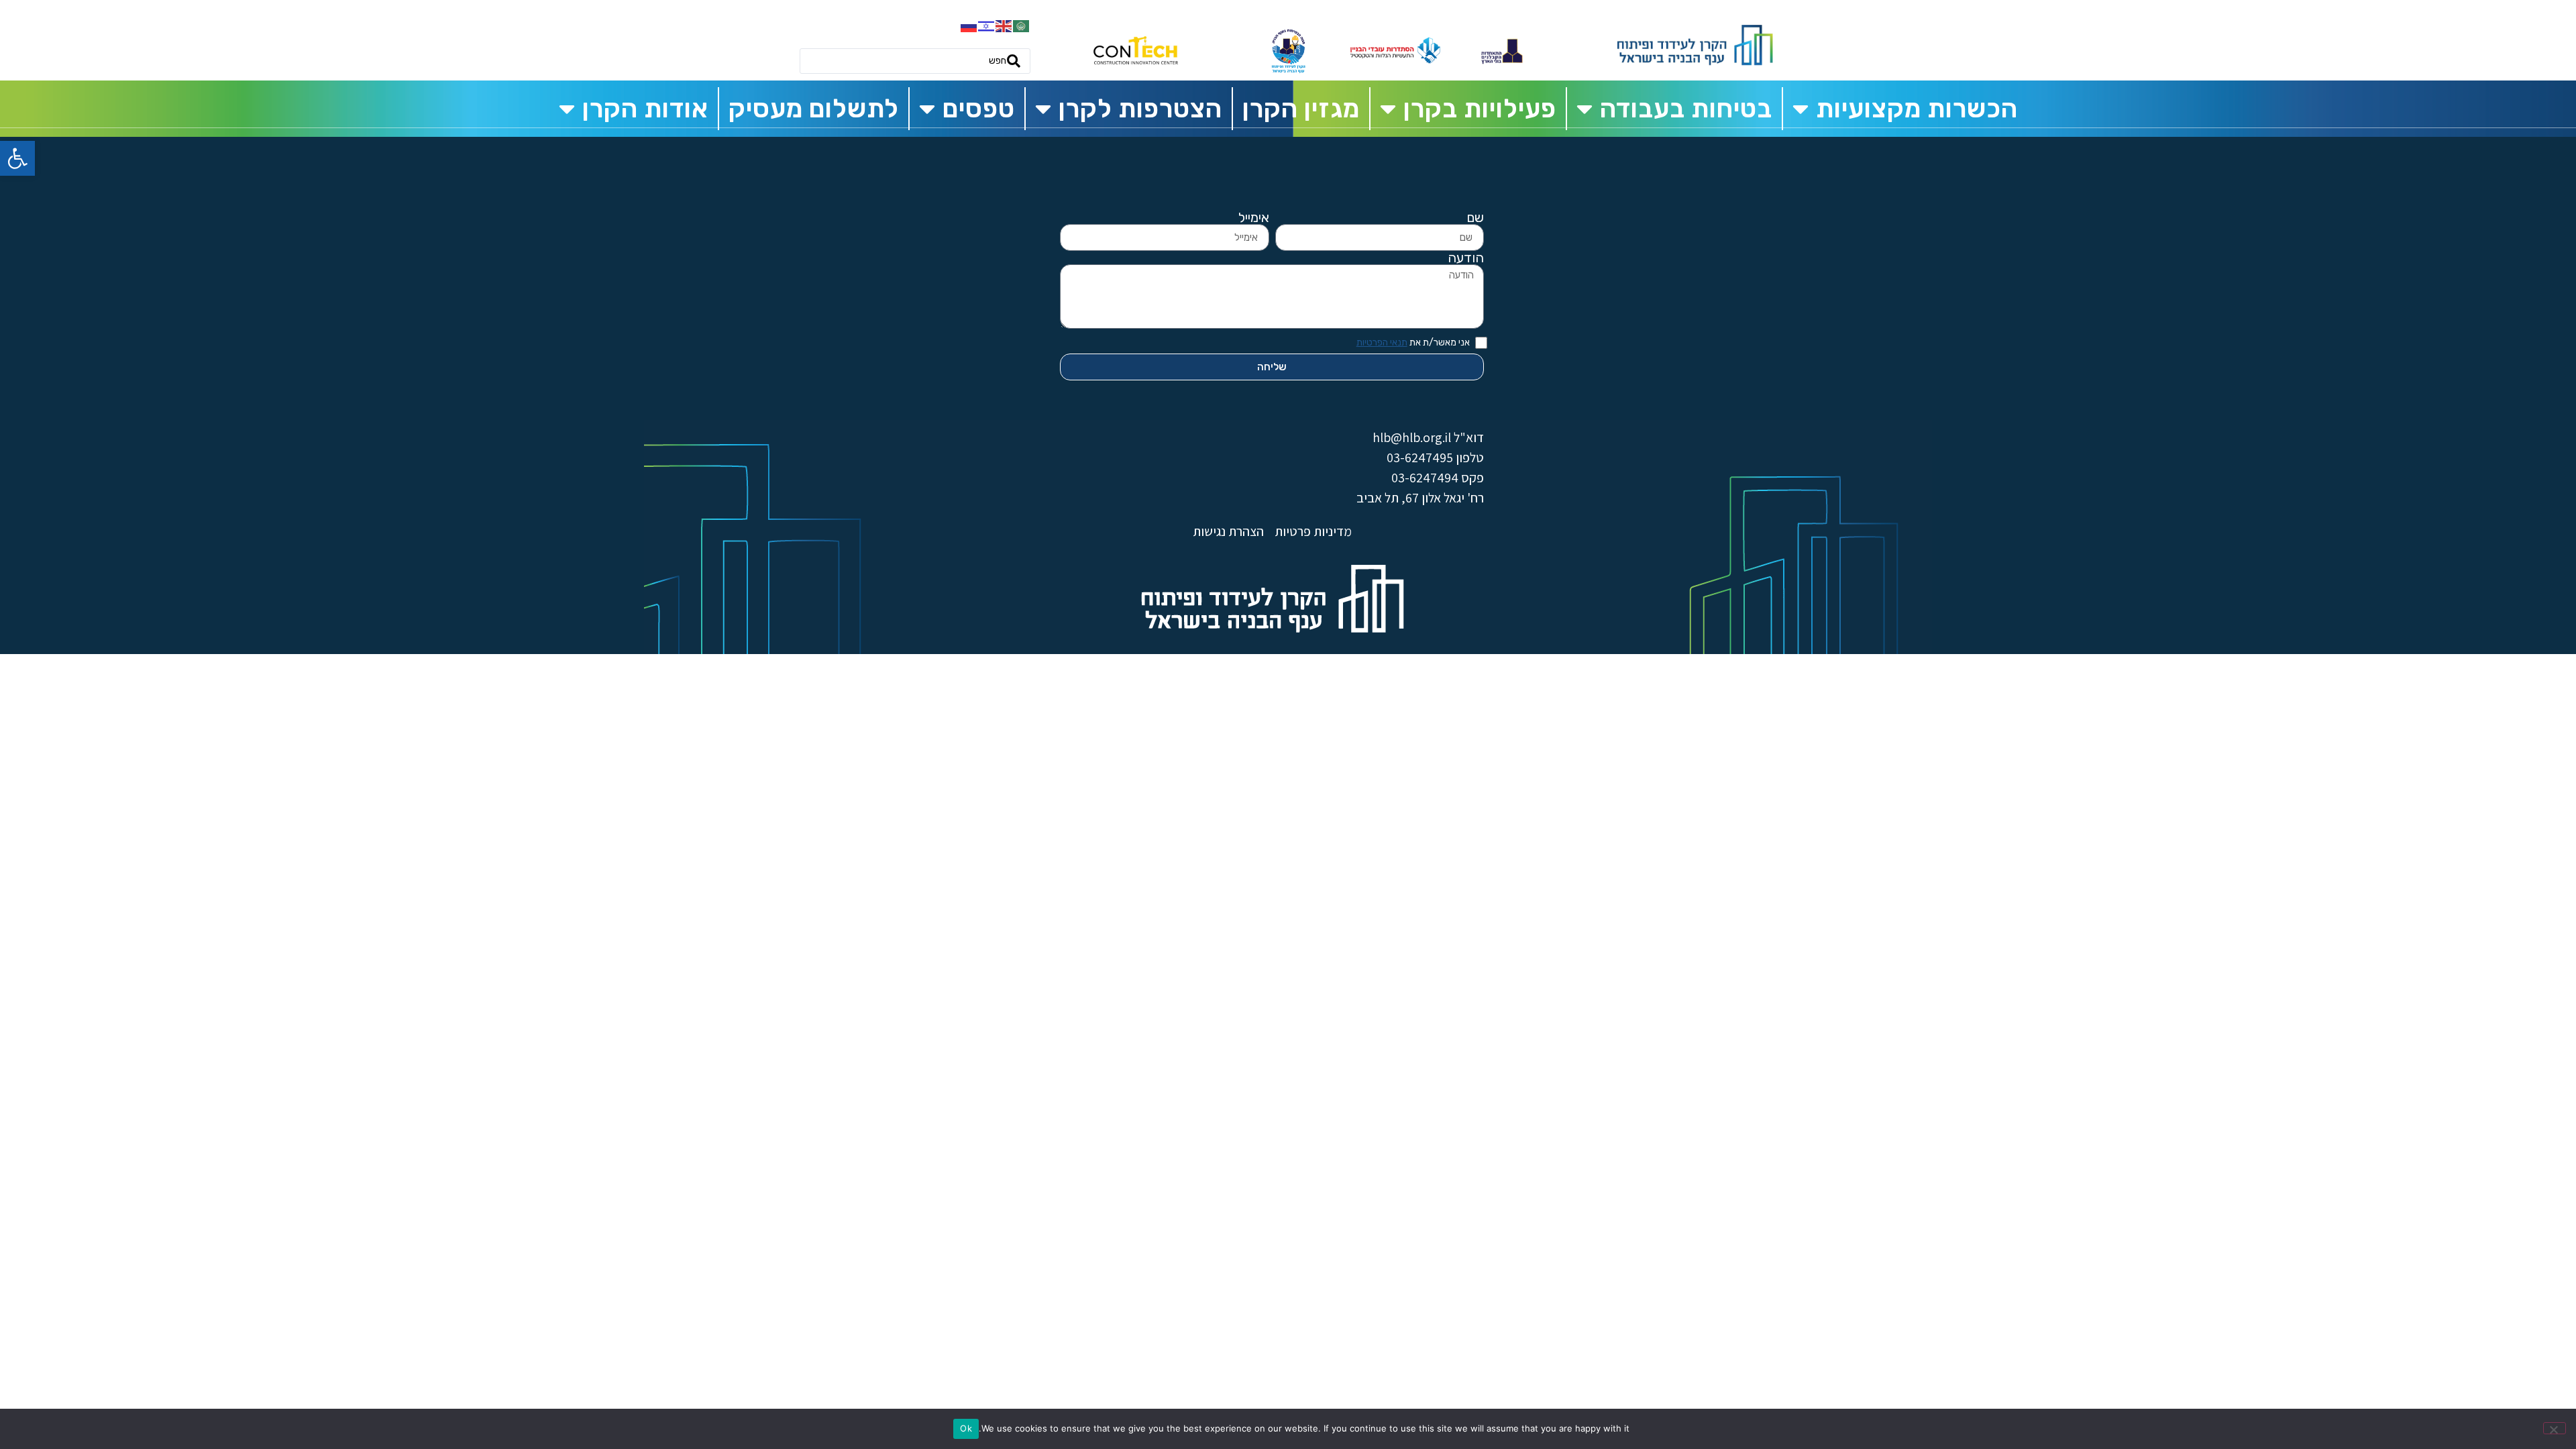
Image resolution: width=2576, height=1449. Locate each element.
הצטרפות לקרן (1140, 109)
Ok (966, 1428)
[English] (1004, 25)
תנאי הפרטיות (1382, 342)
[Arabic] (1022, 25)
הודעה (1466, 258)
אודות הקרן (645, 109)
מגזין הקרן (1301, 109)
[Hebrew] (987, 25)
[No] (2555, 1428)
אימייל (1254, 217)
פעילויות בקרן (1480, 109)
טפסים (979, 109)
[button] (17, 158)
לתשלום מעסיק (814, 109)
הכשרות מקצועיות (1917, 109)
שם (1475, 217)
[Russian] (969, 25)
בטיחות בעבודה (1686, 109)
